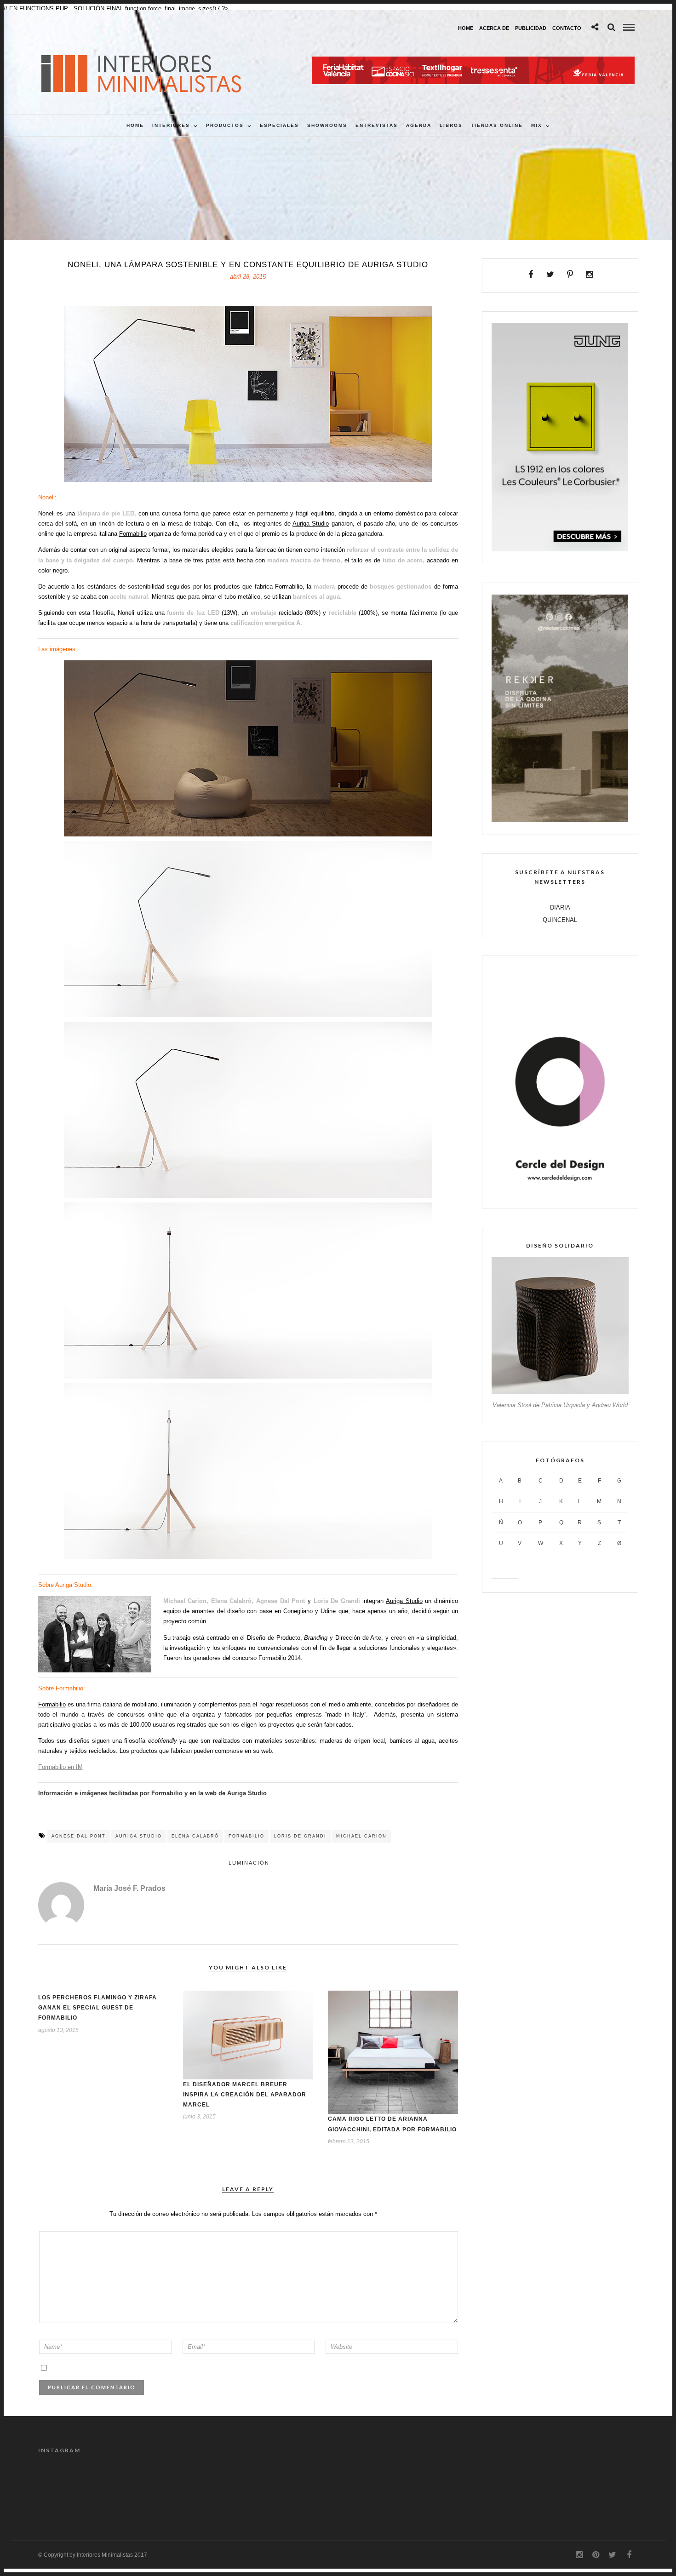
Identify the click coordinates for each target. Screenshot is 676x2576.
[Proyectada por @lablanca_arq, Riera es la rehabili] (74, 2487)
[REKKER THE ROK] (560, 820)
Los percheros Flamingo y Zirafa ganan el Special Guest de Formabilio (97, 2008)
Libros (451, 125)
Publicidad (531, 28)
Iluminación (248, 1863)
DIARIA (560, 907)
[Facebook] (531, 275)
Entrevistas (377, 125)
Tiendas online (497, 125)
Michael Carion (361, 1836)
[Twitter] (550, 275)
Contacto (567, 28)
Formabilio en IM (60, 1767)
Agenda (419, 125)
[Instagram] (589, 275)
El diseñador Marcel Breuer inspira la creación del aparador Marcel (245, 2095)
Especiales (279, 125)
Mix (537, 125)
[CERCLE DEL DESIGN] (560, 1194)
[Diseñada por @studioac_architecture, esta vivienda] (451, 2487)
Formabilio (133, 534)
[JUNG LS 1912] (560, 549)
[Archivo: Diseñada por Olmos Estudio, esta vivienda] (224, 2487)
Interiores (171, 125)
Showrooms (327, 125)
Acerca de (494, 28)
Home (466, 28)
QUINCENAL (560, 920)
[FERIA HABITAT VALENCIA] (473, 61)
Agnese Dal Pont (79, 1836)
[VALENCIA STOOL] (560, 1392)
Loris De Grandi (300, 1836)
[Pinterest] (570, 275)
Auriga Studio (311, 524)
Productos (225, 125)
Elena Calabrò (195, 1836)
